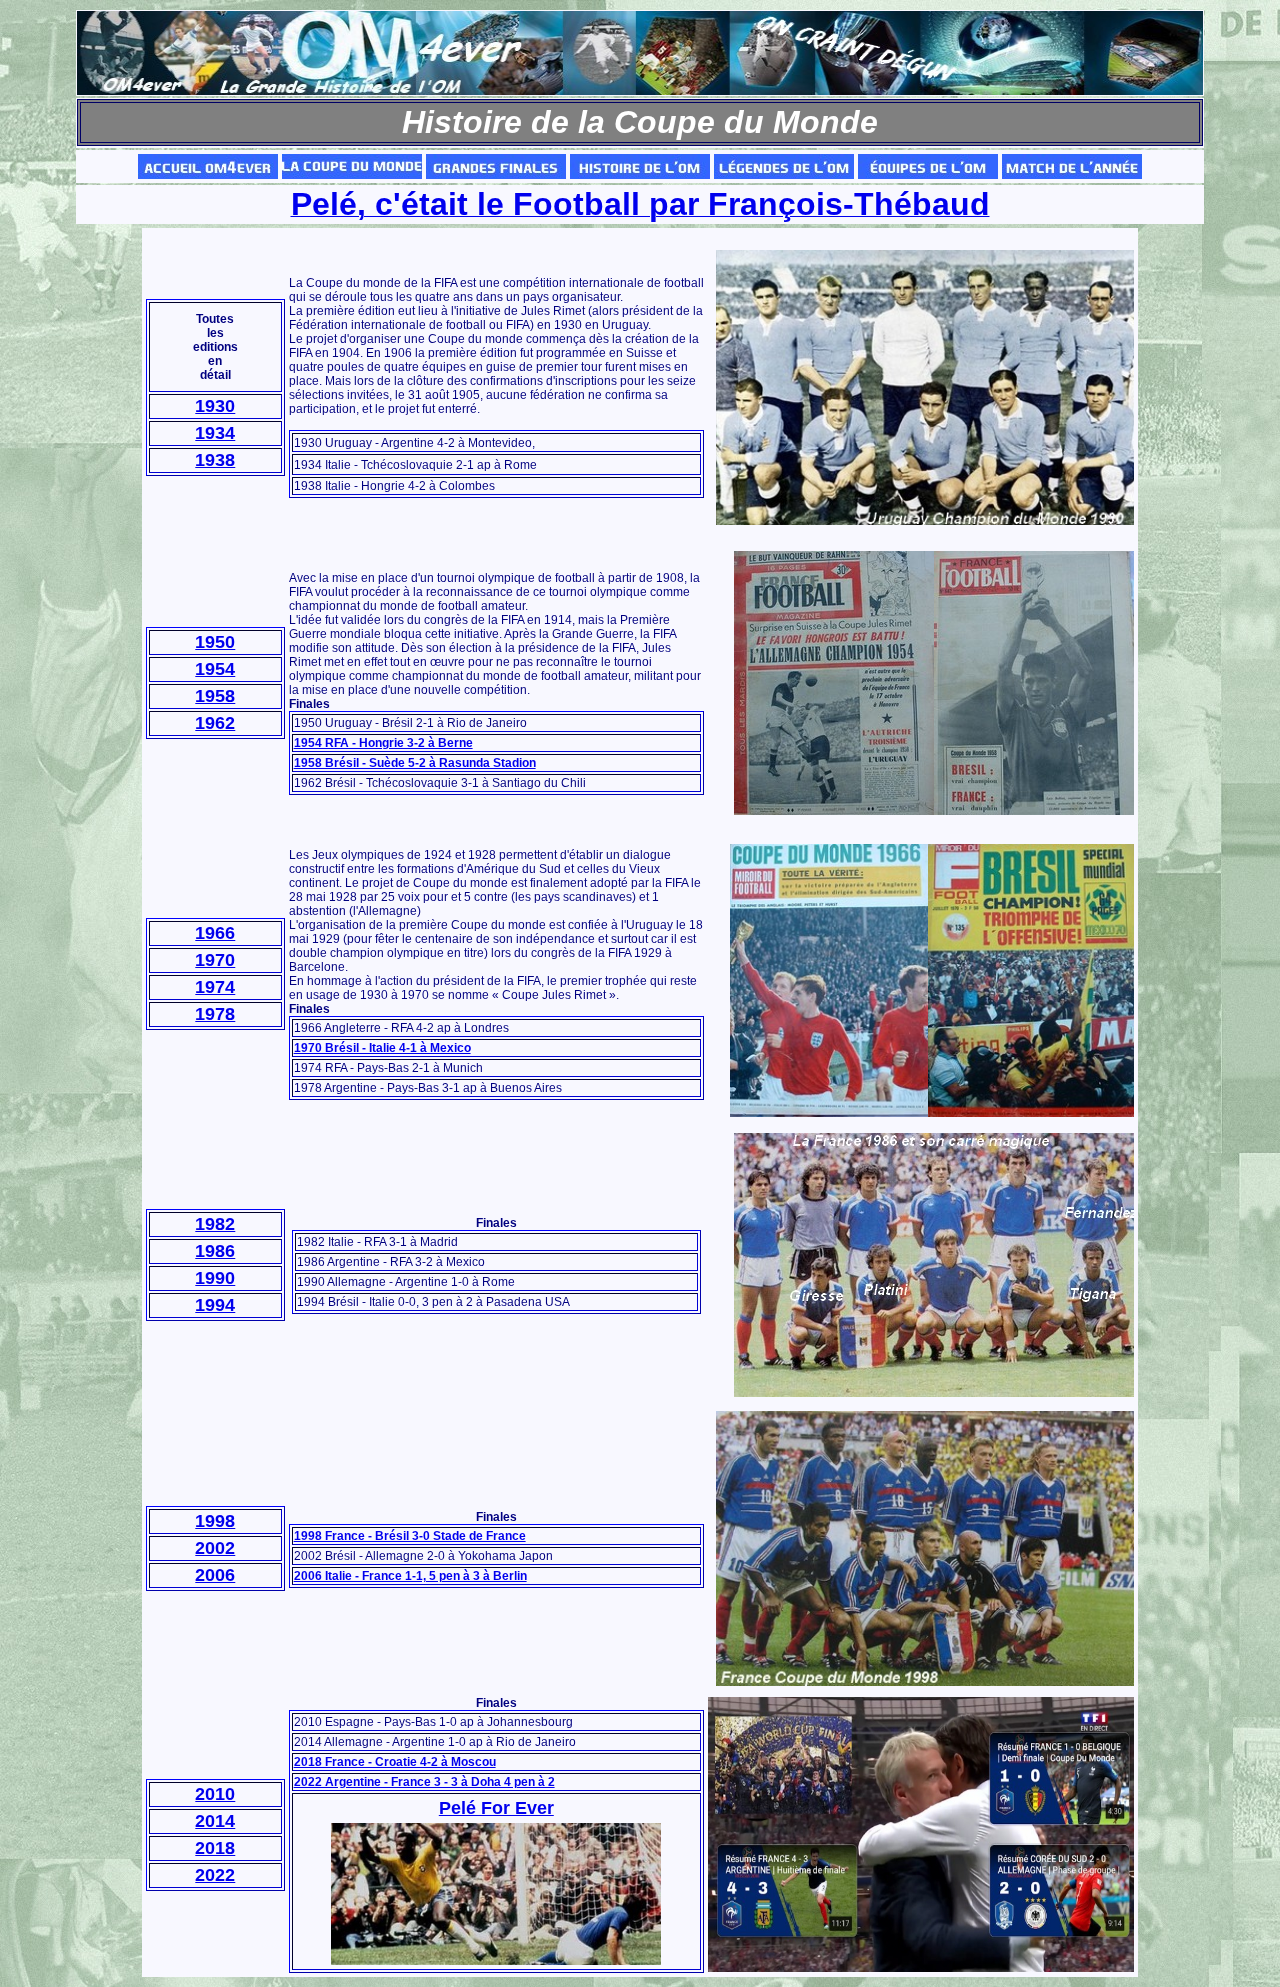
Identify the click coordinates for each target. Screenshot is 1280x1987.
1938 (215, 460)
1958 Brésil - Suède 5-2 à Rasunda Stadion (415, 763)
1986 (215, 1251)
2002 (215, 1548)
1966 (215, 933)
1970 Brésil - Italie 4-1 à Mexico (382, 1048)
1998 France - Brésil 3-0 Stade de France (410, 1536)
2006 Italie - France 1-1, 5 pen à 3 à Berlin (410, 1576)
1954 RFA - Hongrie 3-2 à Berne (383, 743)
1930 (215, 406)
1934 (215, 433)
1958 (215, 696)
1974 (215, 987)
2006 (215, 1575)
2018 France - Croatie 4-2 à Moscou (395, 1762)
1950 (215, 642)
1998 (215, 1521)
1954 (215, 669)
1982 (215, 1224)
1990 (215, 1278)
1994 (215, 1305)
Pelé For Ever (496, 1808)
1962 (215, 723)
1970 (215, 960)
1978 (215, 1014)
